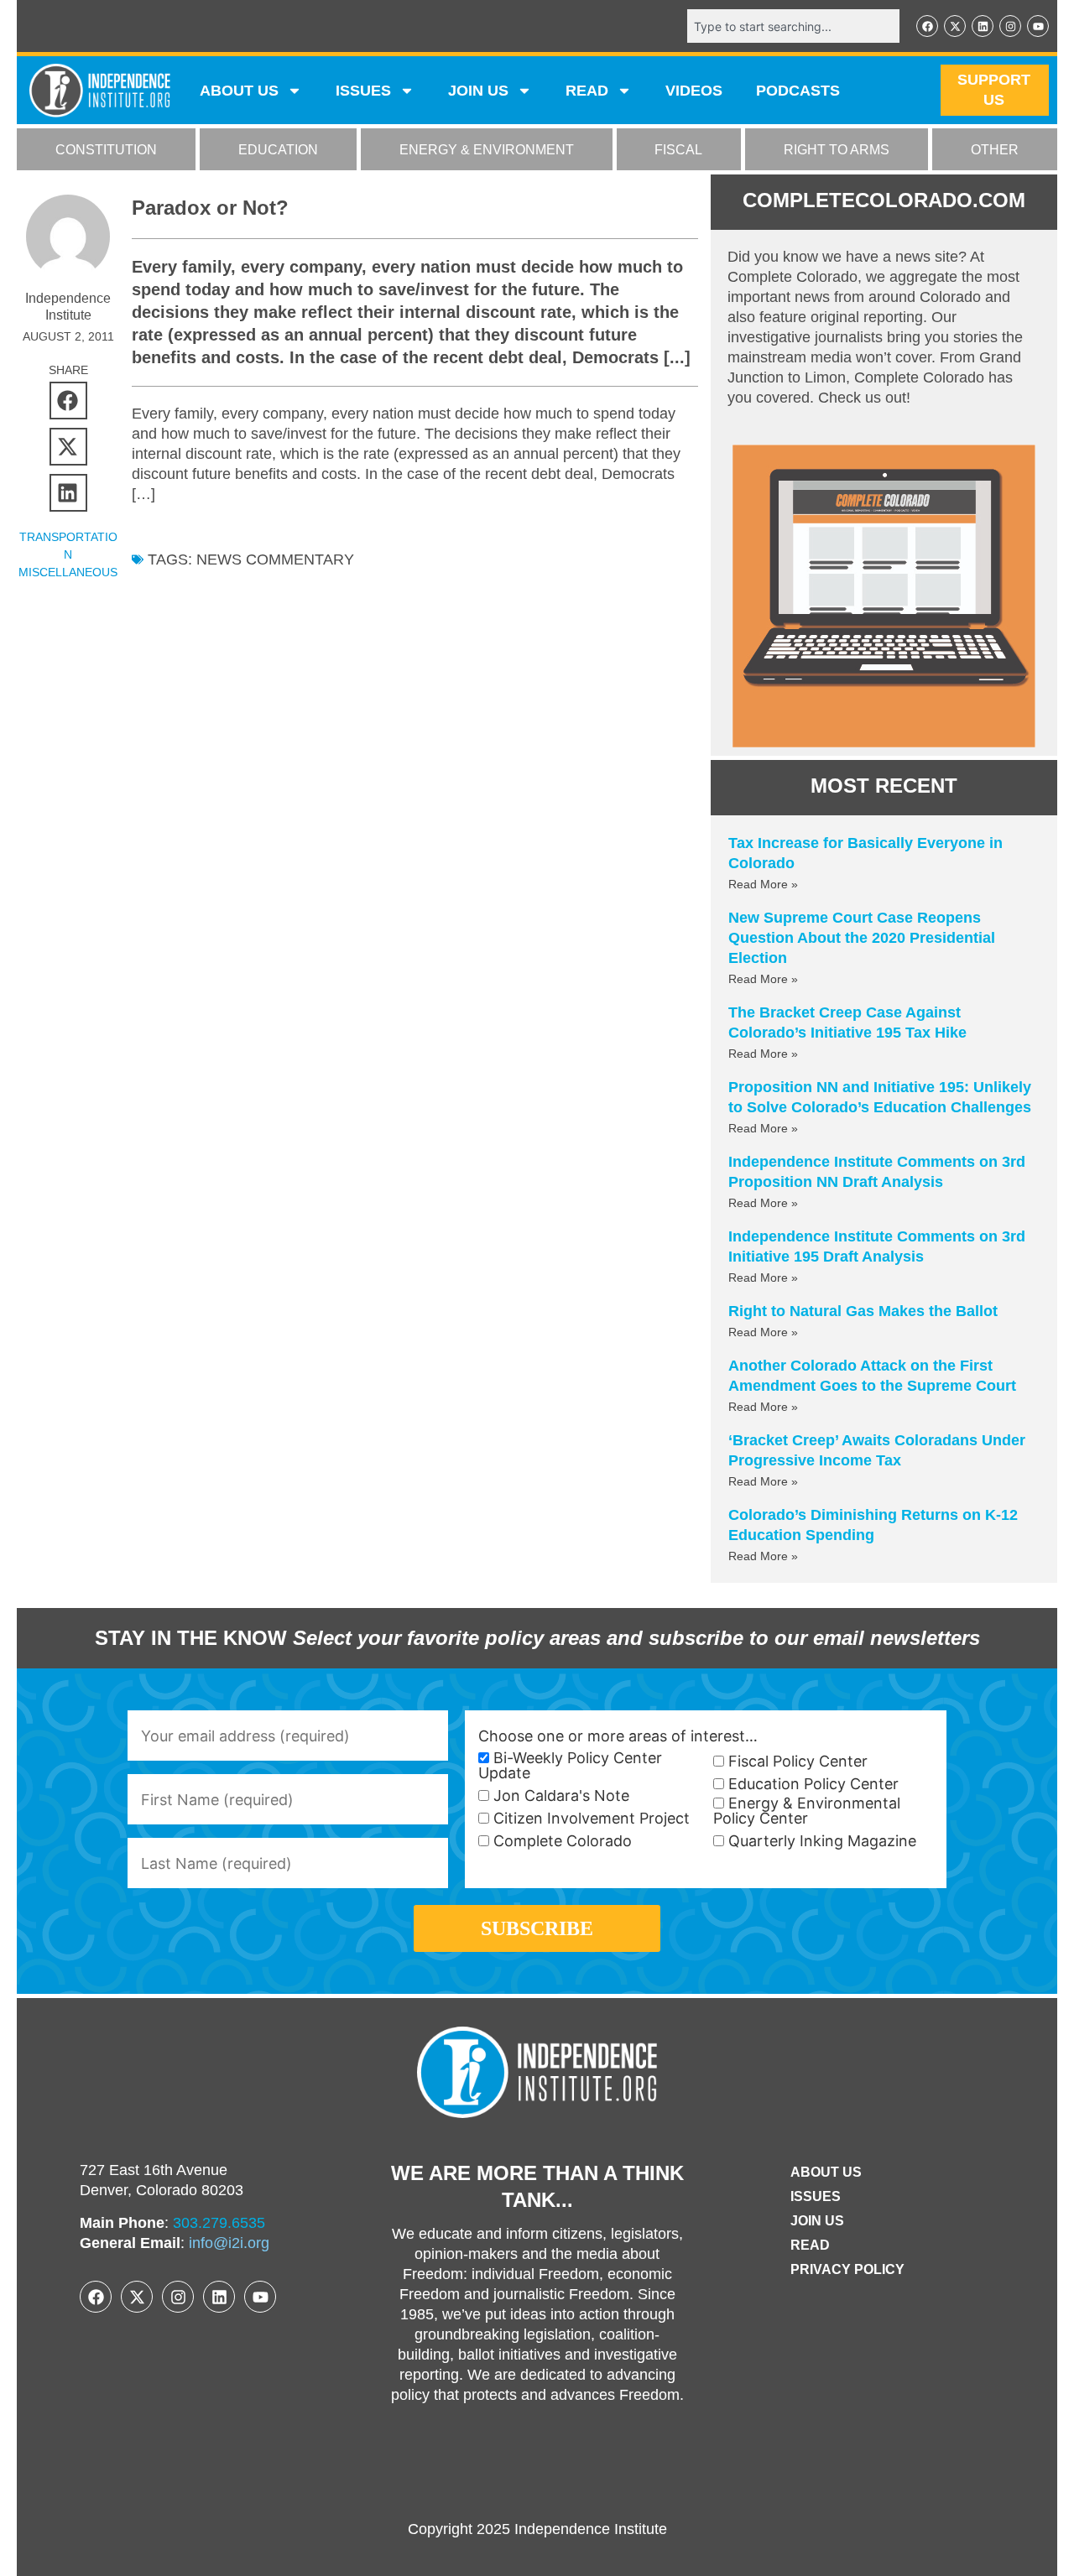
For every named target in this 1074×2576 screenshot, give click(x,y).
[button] (68, 401)
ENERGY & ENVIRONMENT (487, 150)
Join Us (817, 2221)
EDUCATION (278, 150)
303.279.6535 (219, 2223)
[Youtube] (1038, 26)
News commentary (275, 559)
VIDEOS (694, 91)
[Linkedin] (983, 26)
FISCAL (678, 150)
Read (810, 2245)
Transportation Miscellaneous (68, 554)
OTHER (995, 150)
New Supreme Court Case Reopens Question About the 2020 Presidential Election (862, 938)
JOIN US (478, 91)
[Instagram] (1010, 26)
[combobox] (793, 26)
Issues (363, 91)
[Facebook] (927, 26)
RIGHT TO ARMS (837, 150)
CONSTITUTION (106, 150)
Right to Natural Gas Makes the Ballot (863, 1311)
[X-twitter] (955, 26)
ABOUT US (239, 91)
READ (587, 91)
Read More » (763, 884)
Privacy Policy (847, 2269)
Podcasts (798, 91)
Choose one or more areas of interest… (618, 1736)
